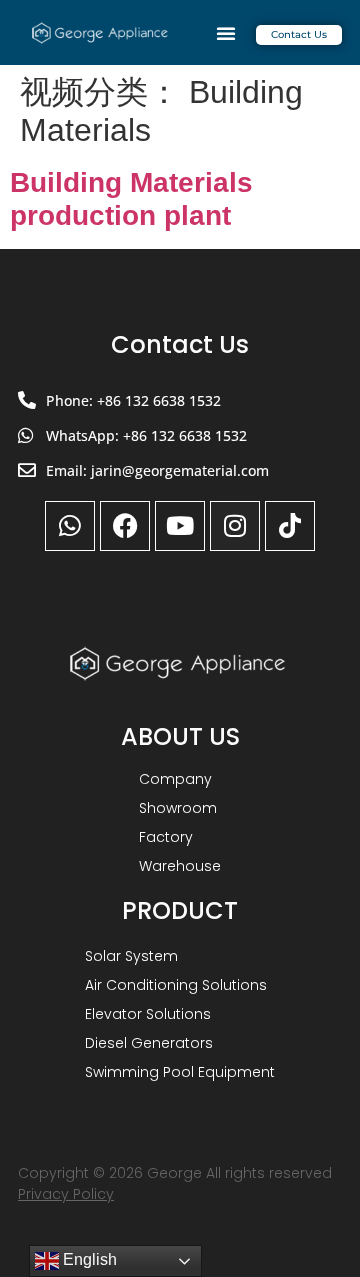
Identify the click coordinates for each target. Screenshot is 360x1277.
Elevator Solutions (148, 1014)
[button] (226, 33)
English (88, 1259)
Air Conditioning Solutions (176, 985)
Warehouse (180, 866)
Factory (166, 837)
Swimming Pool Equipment (180, 1072)
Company (175, 779)
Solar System (131, 956)
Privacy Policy (66, 1194)
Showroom (178, 808)
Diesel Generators (149, 1043)
